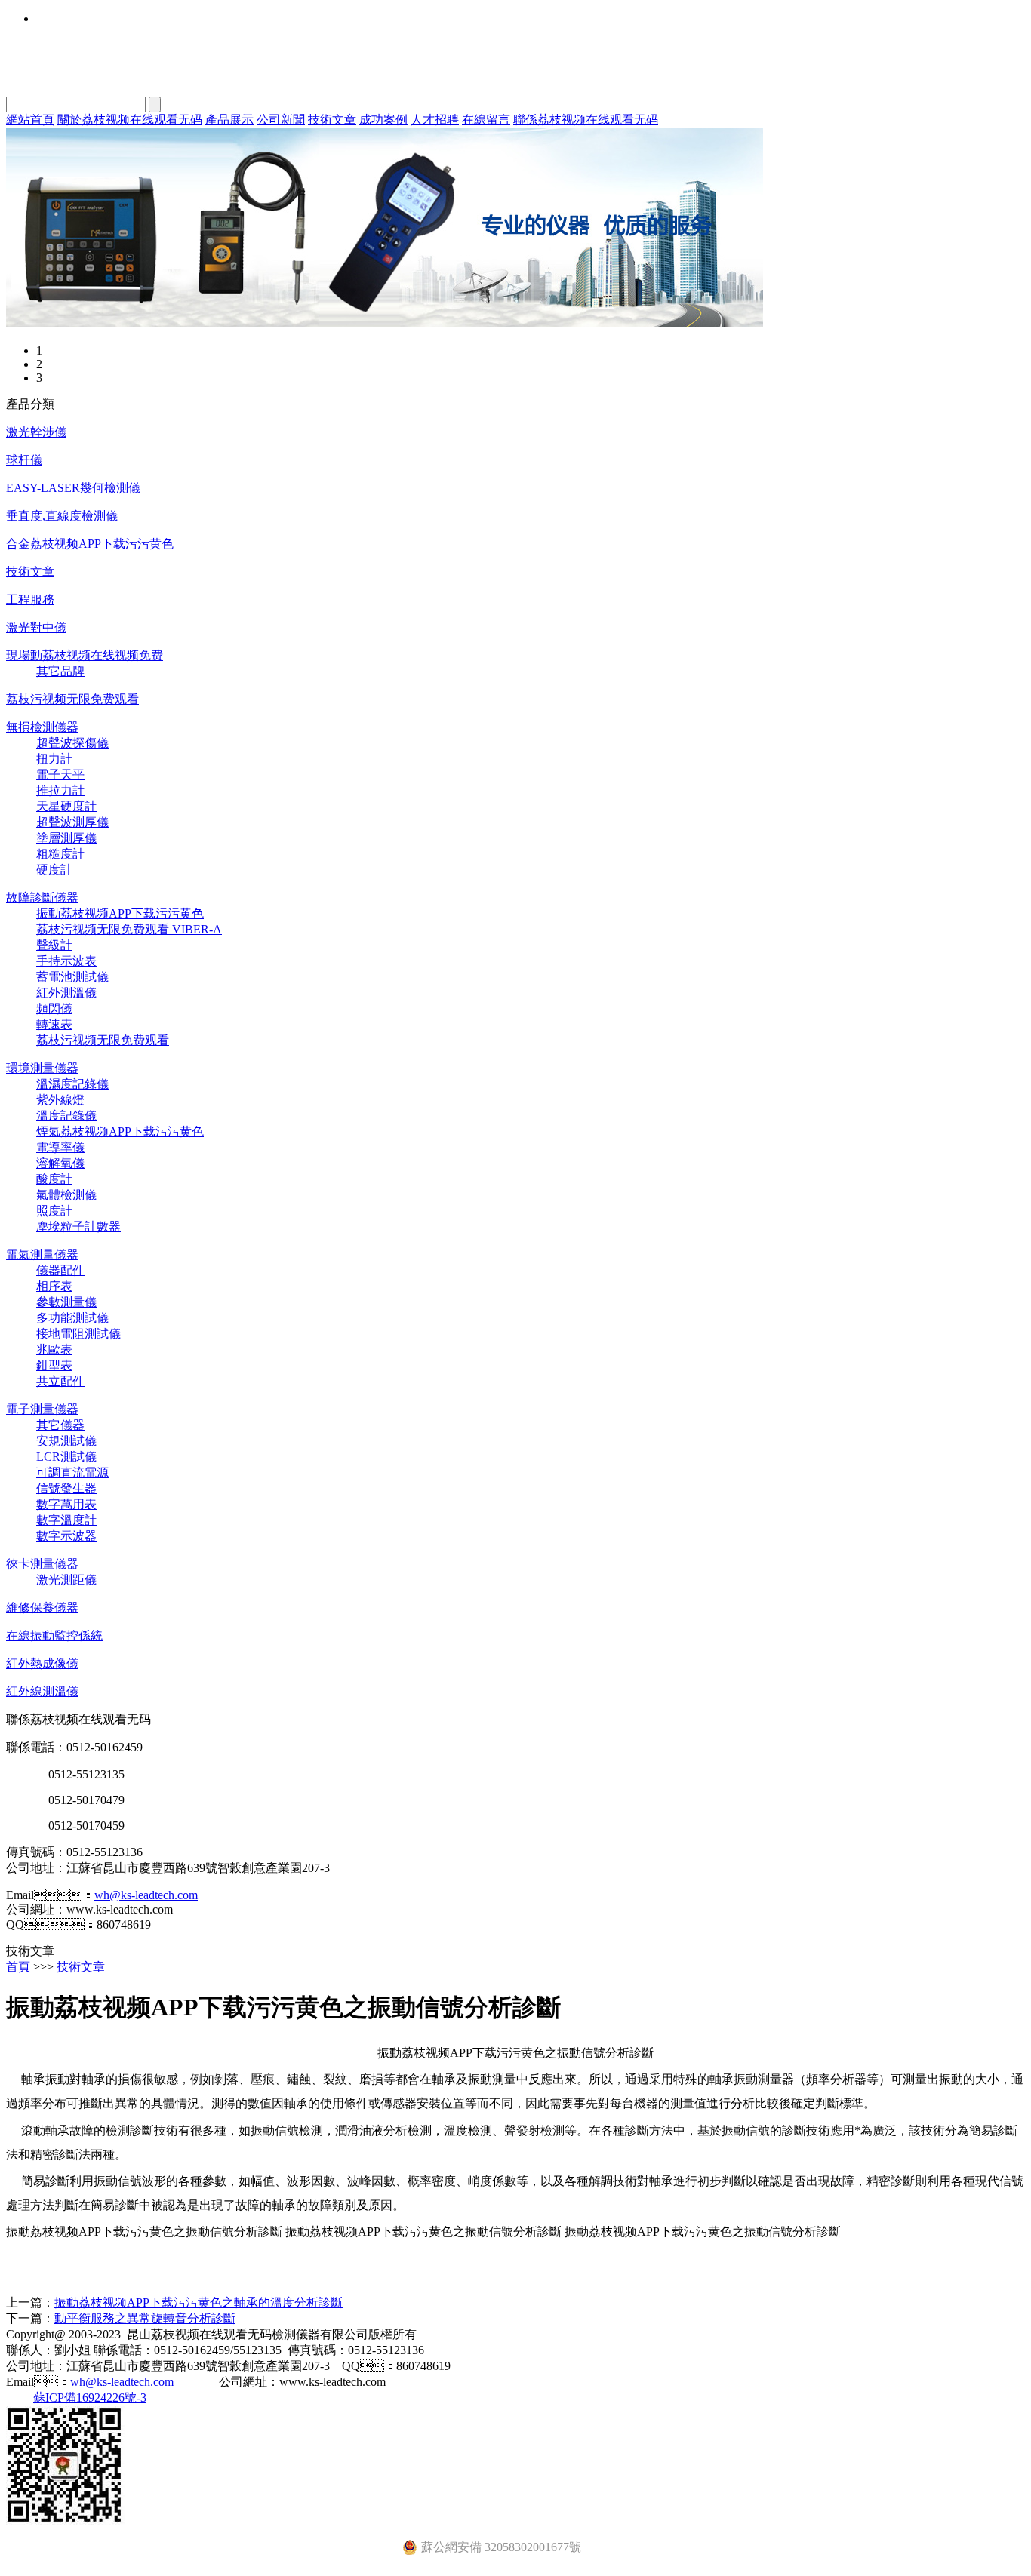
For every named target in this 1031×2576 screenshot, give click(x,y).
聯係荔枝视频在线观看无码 (586, 120)
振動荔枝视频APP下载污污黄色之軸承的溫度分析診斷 (199, 2302)
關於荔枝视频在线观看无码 (130, 120)
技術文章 (332, 120)
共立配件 (60, 1381)
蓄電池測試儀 (72, 977)
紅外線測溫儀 (42, 1691)
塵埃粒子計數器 (78, 1227)
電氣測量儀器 (42, 1254)
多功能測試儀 (72, 1318)
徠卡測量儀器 (42, 1564)
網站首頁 (30, 120)
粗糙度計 (60, 854)
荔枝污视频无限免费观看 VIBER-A (129, 929)
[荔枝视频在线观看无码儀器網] (385, 323)
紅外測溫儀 (66, 993)
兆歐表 (54, 1349)
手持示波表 (66, 961)
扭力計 (54, 759)
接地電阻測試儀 (78, 1334)
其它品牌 (60, 671)
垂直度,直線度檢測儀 (62, 516)
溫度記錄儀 (66, 1116)
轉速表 (54, 1024)
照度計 (54, 1211)
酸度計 (54, 1179)
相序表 (54, 1286)
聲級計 (54, 945)
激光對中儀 (36, 627)
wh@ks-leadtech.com (146, 1895)
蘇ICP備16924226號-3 (90, 2398)
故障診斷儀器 (42, 898)
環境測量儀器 (42, 1068)
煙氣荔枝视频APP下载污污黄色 (120, 1131)
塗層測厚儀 (66, 838)
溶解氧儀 (60, 1163)
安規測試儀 (66, 1441)
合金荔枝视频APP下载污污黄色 (90, 544)
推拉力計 (60, 790)
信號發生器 (66, 1488)
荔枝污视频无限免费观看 (72, 699)
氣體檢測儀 (66, 1195)
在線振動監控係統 (54, 1635)
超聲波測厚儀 (72, 822)
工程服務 (30, 599)
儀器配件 (60, 1270)
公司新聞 (281, 120)
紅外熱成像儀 (42, 1663)
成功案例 (383, 120)
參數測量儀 (66, 1302)
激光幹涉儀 (36, 432)
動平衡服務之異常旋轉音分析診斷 (145, 2318)
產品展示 (229, 120)
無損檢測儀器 (42, 727)
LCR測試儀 (66, 1457)
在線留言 (486, 120)
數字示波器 (66, 1536)
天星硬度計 (66, 806)
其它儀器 (60, 1425)
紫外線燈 (60, 1100)
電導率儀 (60, 1147)
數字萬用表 (66, 1504)
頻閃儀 (54, 1008)
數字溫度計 (66, 1520)
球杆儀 (24, 460)
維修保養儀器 (42, 1608)
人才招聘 (435, 120)
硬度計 (54, 870)
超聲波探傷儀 (72, 743)
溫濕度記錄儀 (72, 1084)
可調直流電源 (72, 1472)
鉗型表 (54, 1365)
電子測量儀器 (42, 1409)
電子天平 (60, 775)
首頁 (18, 1967)
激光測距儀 (66, 1580)
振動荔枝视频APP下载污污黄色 (120, 913)
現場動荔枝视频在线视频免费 (85, 655)
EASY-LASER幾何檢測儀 (73, 488)
